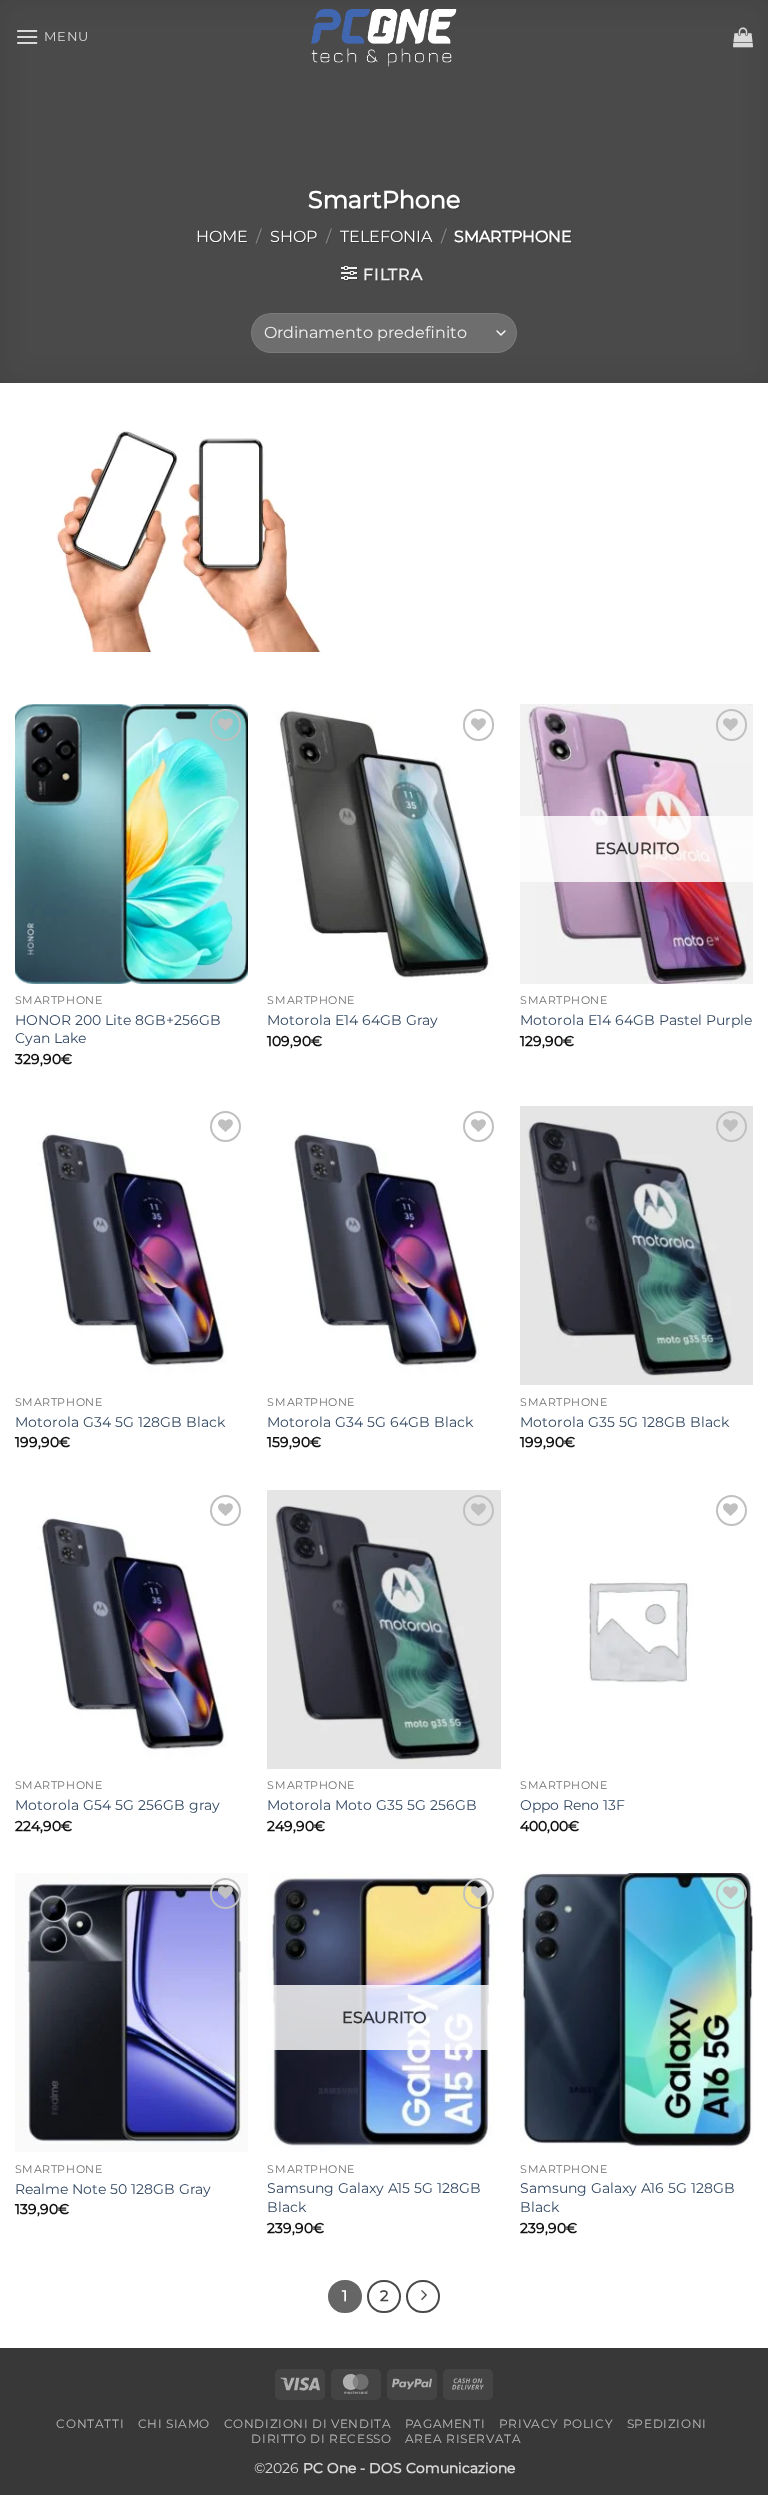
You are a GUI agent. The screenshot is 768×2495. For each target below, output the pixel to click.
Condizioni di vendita (308, 2423)
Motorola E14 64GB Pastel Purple (636, 1020)
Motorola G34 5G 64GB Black (370, 1422)
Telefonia (386, 236)
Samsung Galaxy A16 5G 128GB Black (627, 2197)
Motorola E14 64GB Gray (352, 1020)
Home (222, 236)
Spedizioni (667, 2423)
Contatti (90, 2423)
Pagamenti (445, 2423)
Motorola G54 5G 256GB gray (117, 1805)
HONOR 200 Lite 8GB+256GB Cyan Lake (118, 1029)
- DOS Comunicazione (437, 2468)
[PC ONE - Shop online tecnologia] (384, 36)
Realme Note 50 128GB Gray (113, 2189)
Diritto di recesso (321, 2438)
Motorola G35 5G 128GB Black (624, 1422)
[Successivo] (423, 2297)
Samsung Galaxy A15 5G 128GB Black (374, 2197)
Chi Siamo (174, 2423)
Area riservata (463, 2438)
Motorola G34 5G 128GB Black (120, 1422)
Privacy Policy (556, 2423)
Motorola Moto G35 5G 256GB (372, 1805)
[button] (52, 36)
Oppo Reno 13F (572, 1805)
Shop (293, 236)
